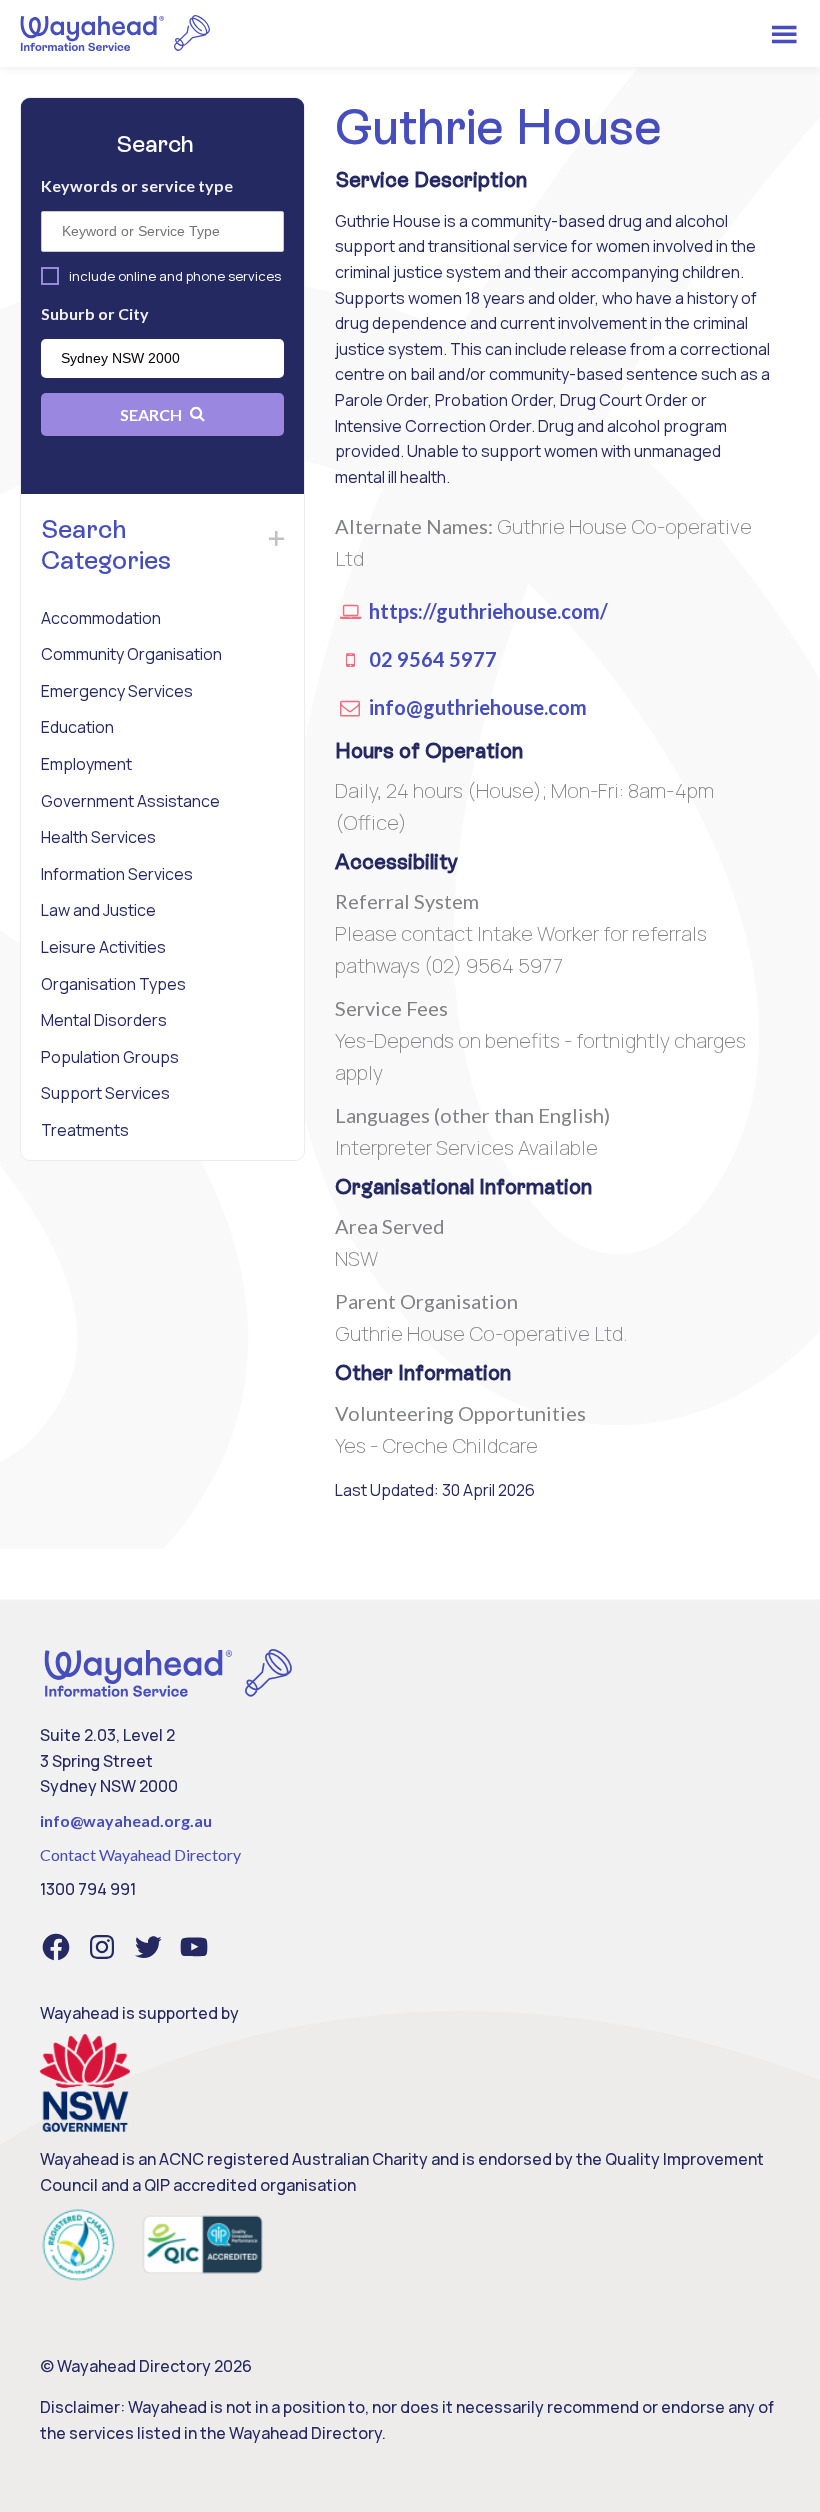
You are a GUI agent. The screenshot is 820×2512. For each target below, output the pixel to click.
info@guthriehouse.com (476, 707)
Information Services (117, 874)
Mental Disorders (104, 1020)
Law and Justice (98, 910)
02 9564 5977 (431, 659)
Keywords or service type (137, 185)
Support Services (105, 1093)
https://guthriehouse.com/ (486, 611)
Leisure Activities (103, 947)
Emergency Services (117, 691)
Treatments (85, 1130)
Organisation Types (113, 984)
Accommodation (101, 618)
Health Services (98, 837)
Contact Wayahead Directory (140, 1854)
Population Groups (110, 1057)
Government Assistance (130, 801)
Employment (86, 764)
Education (77, 727)
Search (152, 414)
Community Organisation (131, 654)
